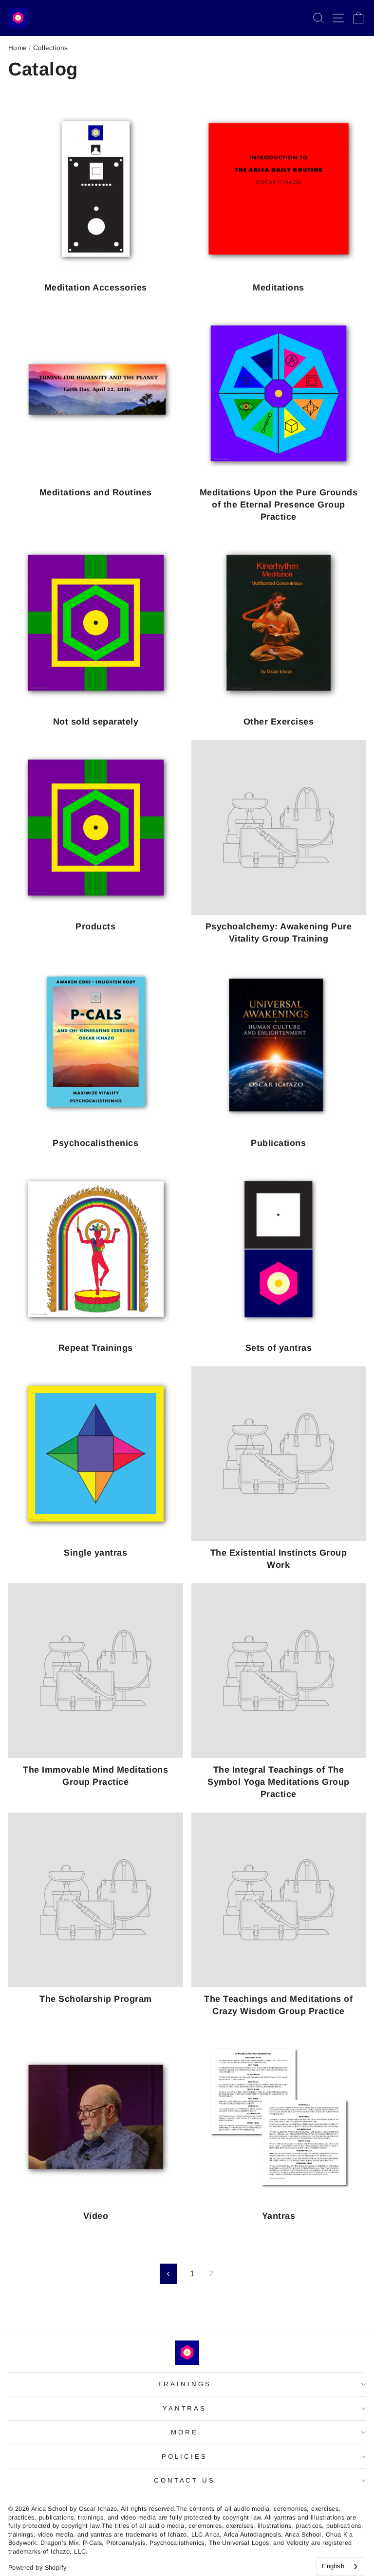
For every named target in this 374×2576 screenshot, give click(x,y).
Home (18, 48)
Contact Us (185, 2480)
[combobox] (340, 2567)
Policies (185, 2457)
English (333, 2566)
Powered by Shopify (37, 2568)
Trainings (185, 2384)
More (185, 2432)
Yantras (185, 2408)
